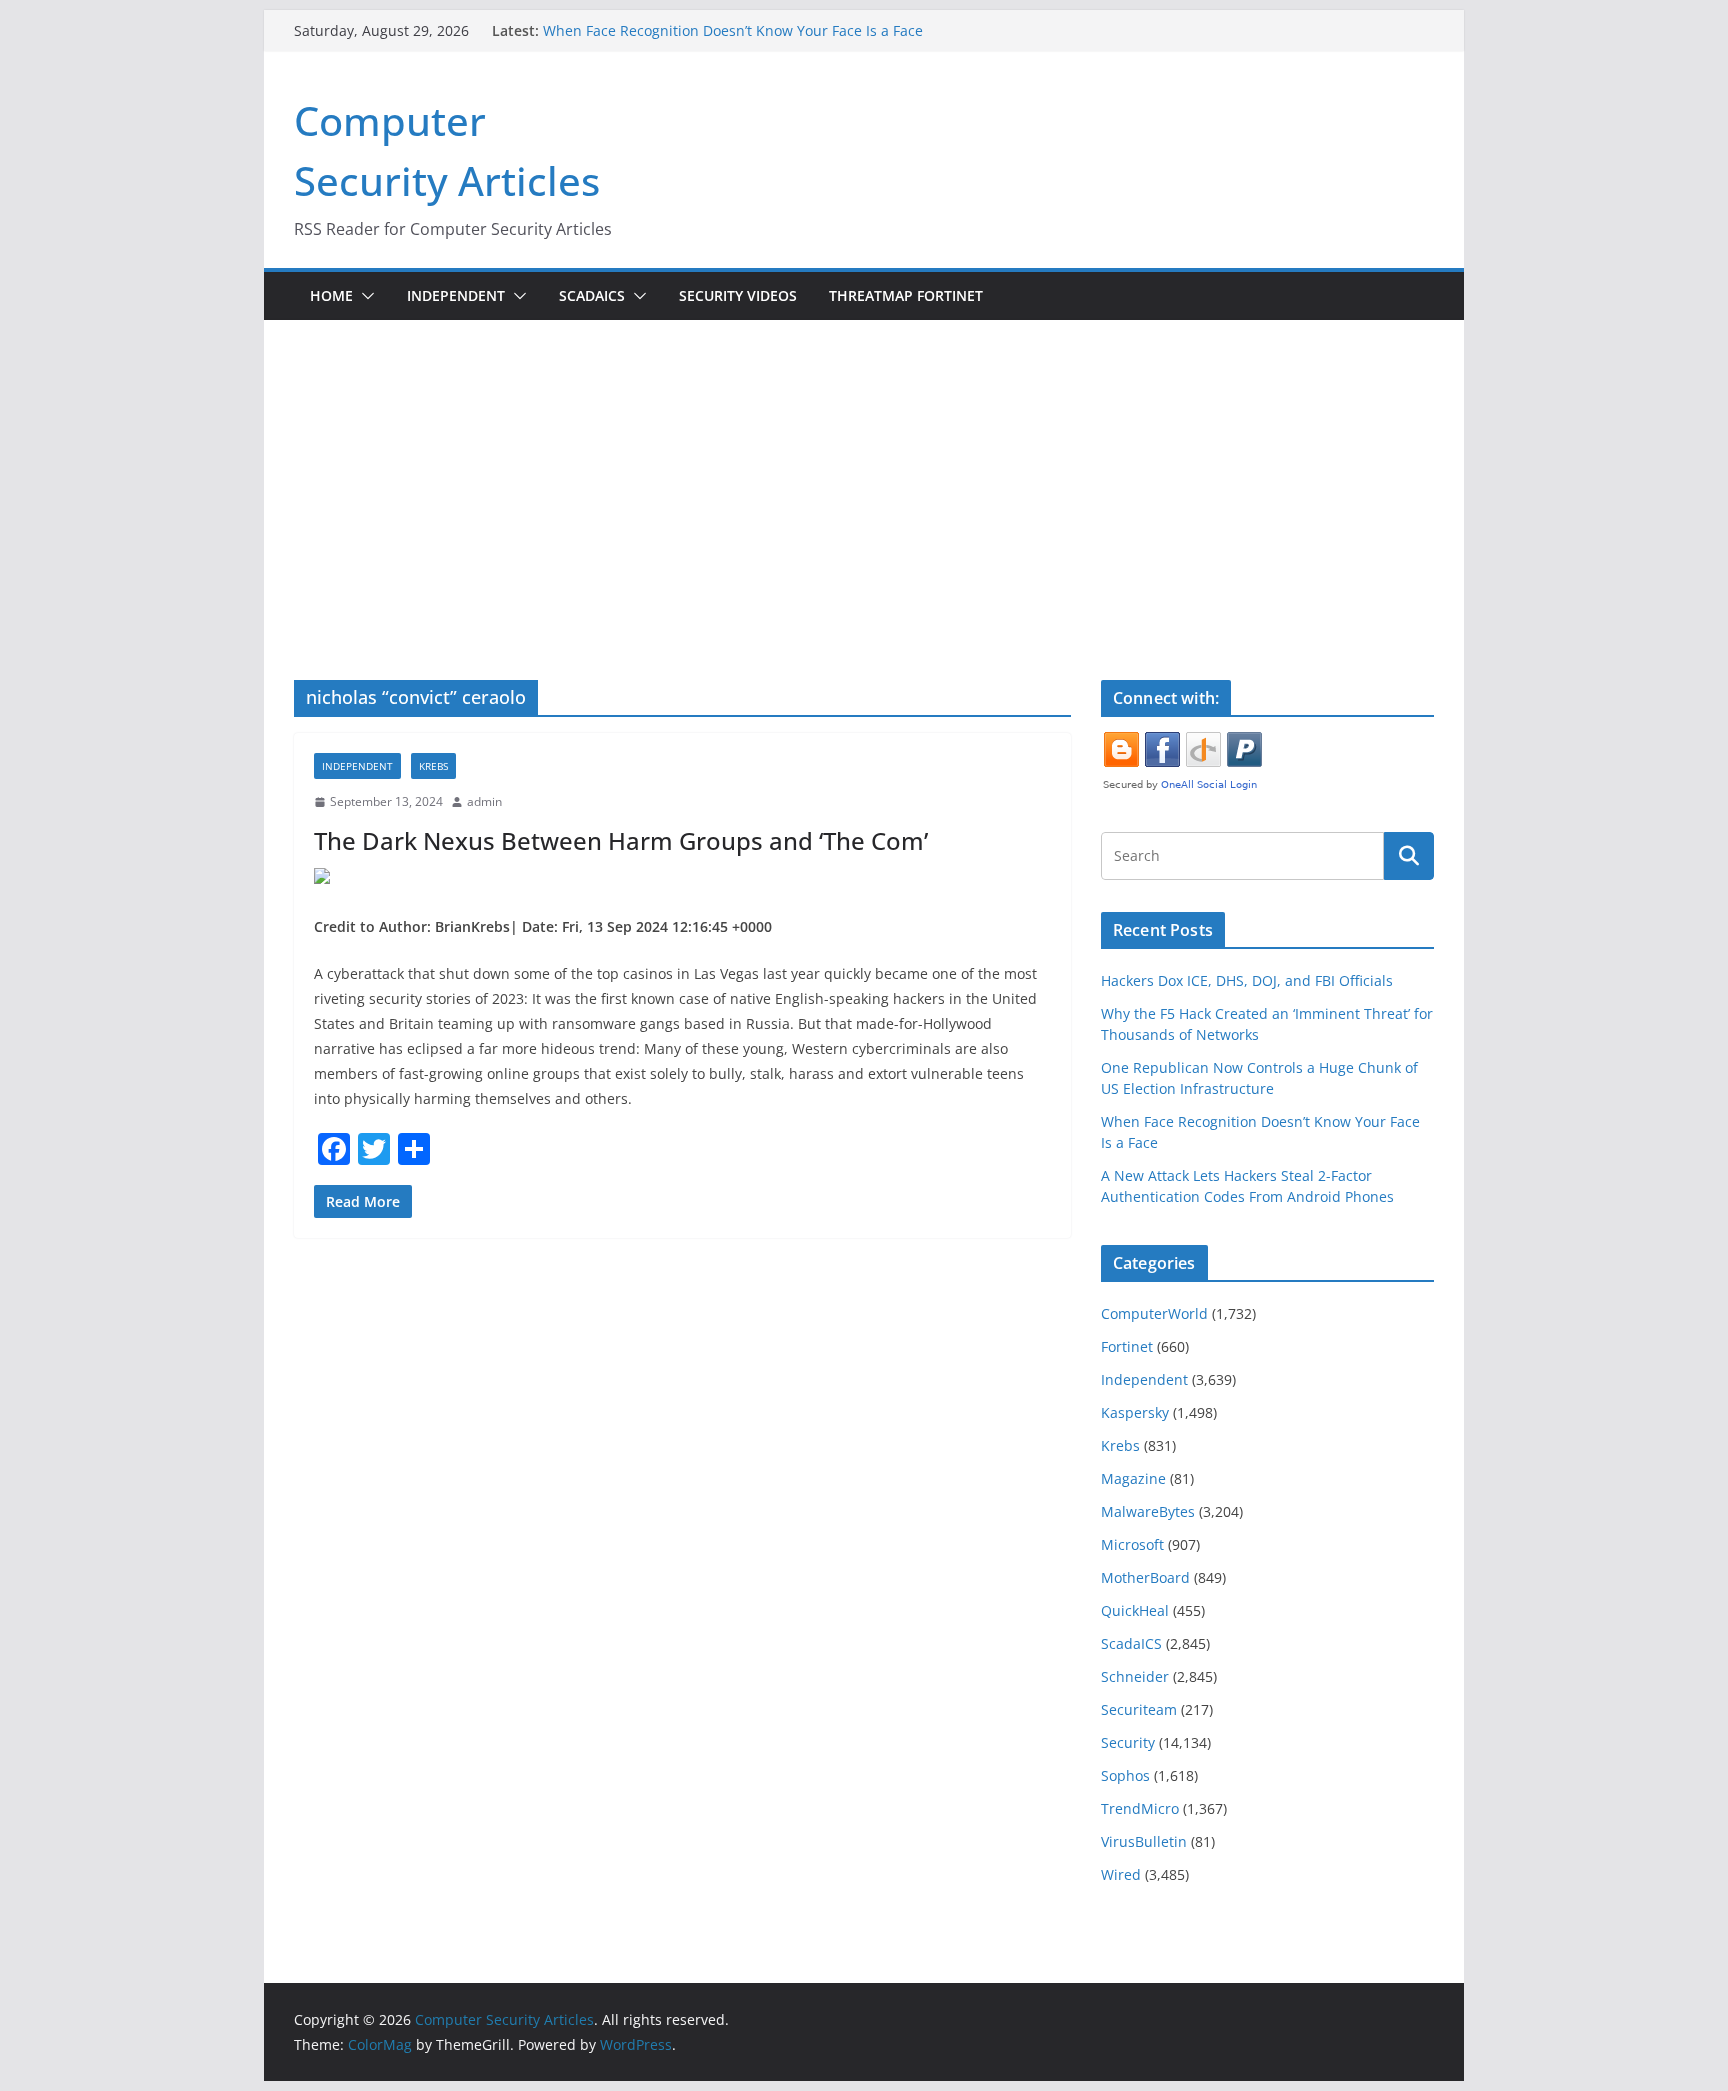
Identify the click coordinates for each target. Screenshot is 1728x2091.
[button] (364, 296)
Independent (456, 295)
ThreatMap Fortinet (906, 295)
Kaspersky (1135, 1412)
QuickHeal (1135, 1610)
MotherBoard (1145, 1577)
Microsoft (1132, 1544)
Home (331, 295)
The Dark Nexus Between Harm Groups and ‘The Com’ (621, 840)
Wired (1121, 1874)
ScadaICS (592, 295)
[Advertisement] (864, 530)
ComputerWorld (1154, 1313)
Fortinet (1127, 1346)
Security (1128, 1742)
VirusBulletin (1144, 1841)
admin (484, 801)
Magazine (1133, 1478)
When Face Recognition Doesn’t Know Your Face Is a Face (733, 30)
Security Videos (738, 295)
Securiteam (1139, 1709)
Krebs (433, 766)
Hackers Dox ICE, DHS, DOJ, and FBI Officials (1247, 980)
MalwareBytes (1148, 1511)
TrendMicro (1140, 1808)
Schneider (1135, 1676)
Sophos (1125, 1775)
